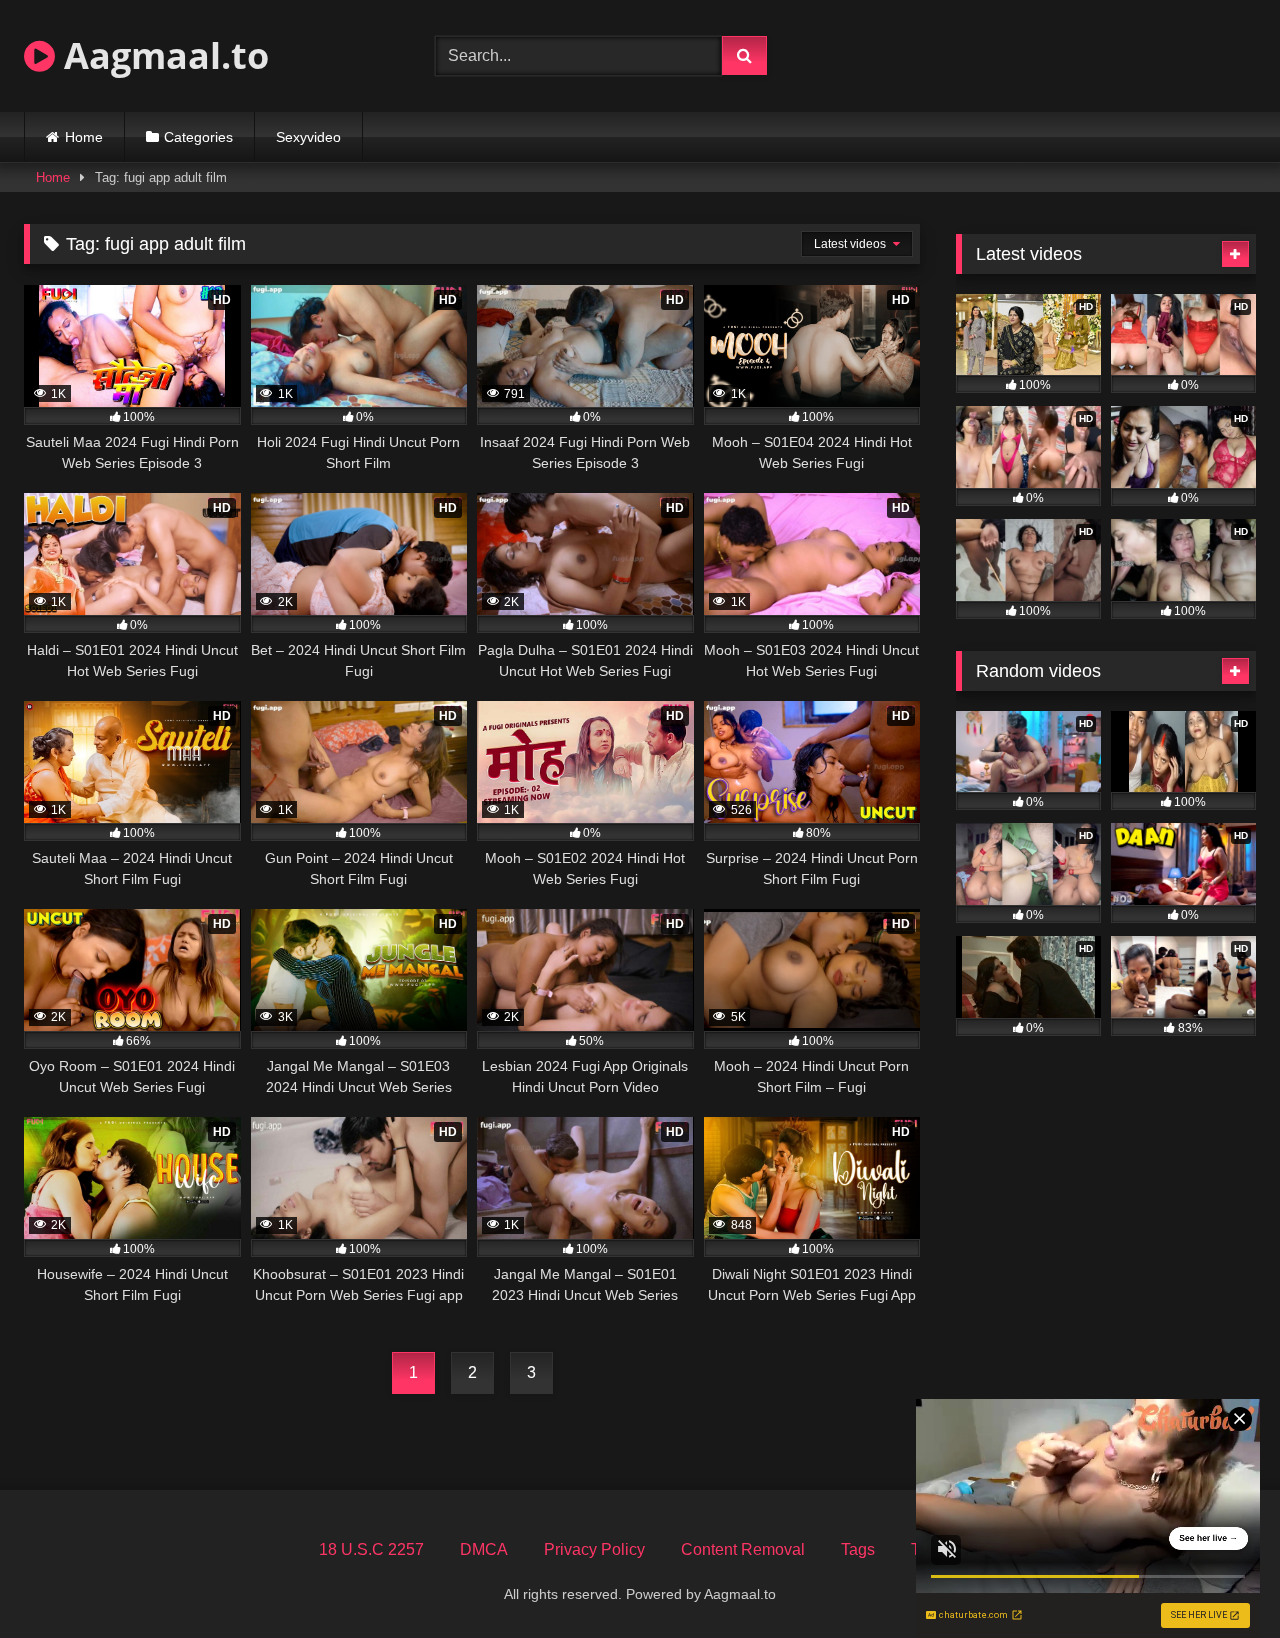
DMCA (484, 1549)
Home (84, 137)
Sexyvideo (308, 137)
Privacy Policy (594, 1549)
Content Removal (743, 1549)
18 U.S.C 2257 (371, 1549)
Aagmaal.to (162, 55)
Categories (198, 137)
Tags (858, 1549)
